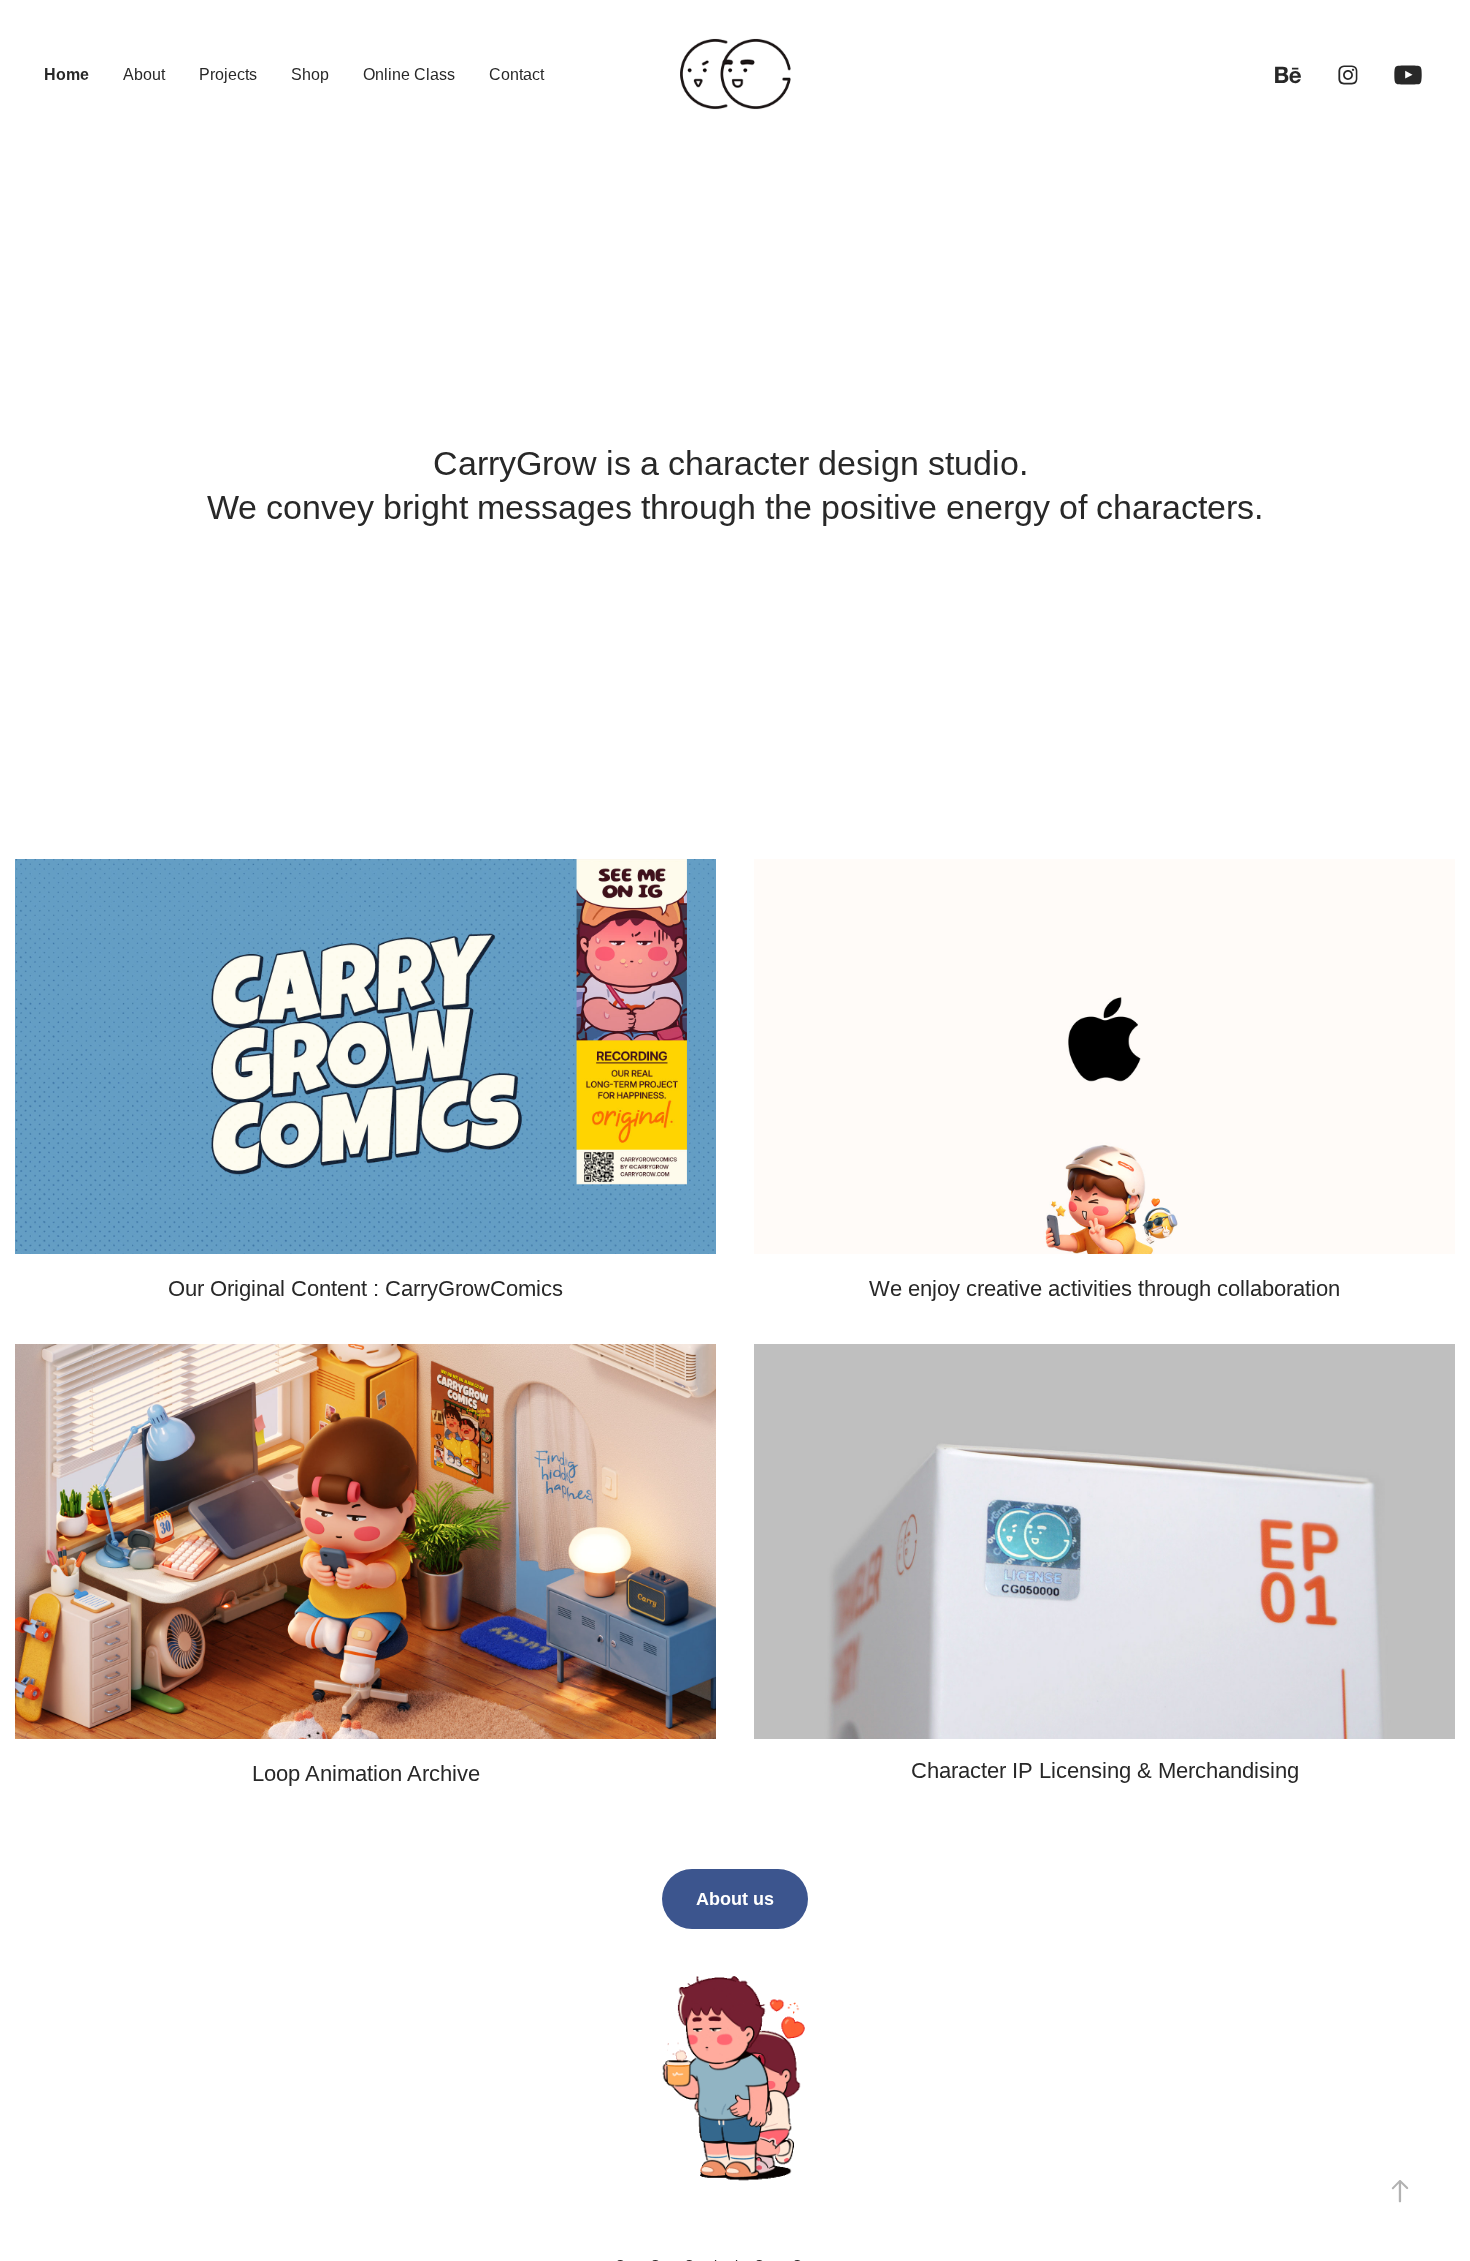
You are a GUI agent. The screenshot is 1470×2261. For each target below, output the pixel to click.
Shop (310, 74)
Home (66, 74)
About (144, 74)
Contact (516, 74)
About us (735, 1899)
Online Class (409, 74)
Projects (228, 74)
